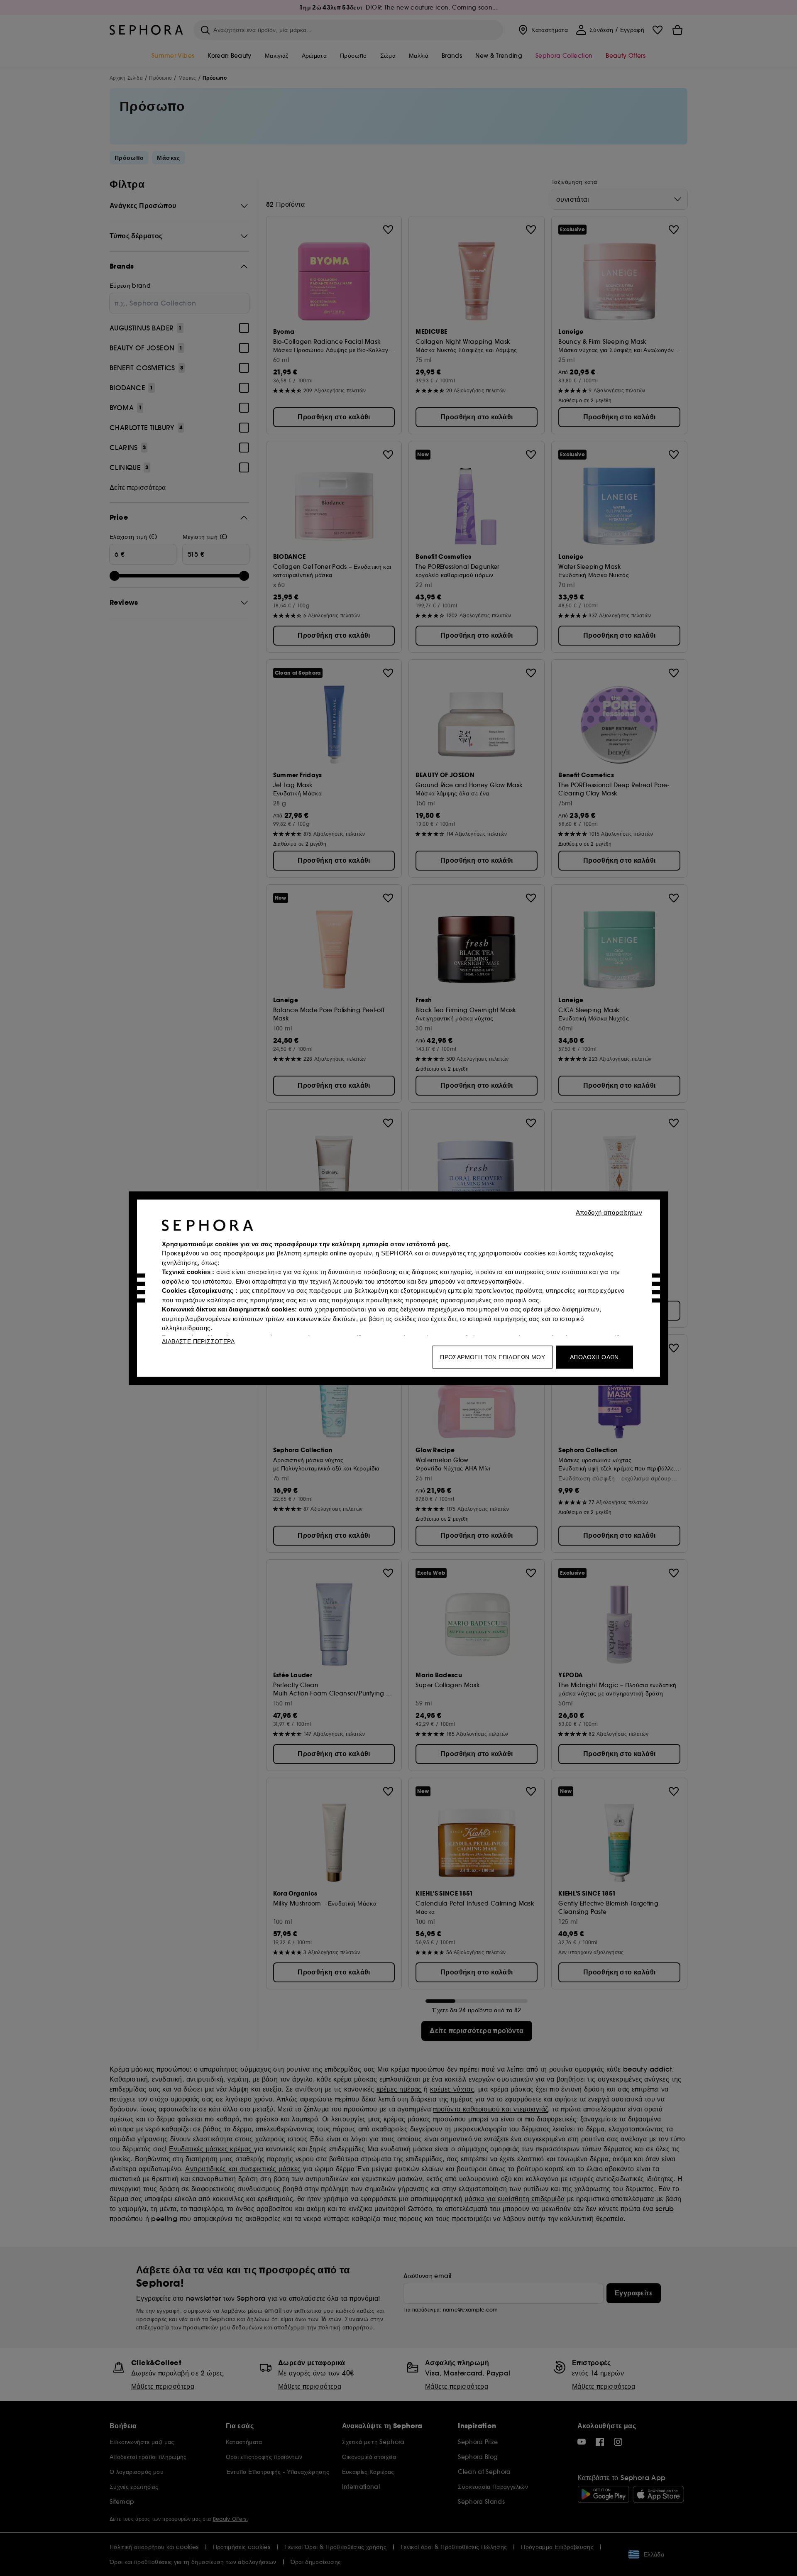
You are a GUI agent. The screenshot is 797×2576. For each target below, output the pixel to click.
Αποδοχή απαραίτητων (609, 1212)
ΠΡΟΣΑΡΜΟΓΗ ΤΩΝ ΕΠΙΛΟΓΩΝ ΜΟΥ (493, 1357)
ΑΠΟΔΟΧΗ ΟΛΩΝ (594, 1357)
